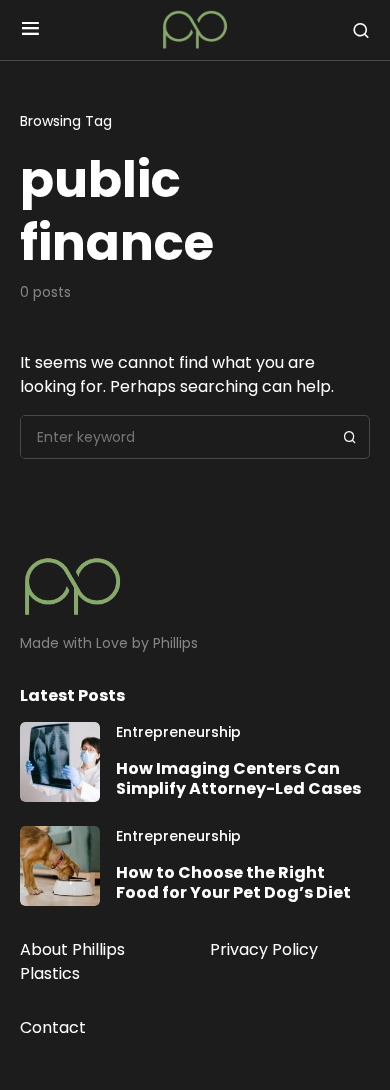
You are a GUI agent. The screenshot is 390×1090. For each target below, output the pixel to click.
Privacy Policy (264, 949)
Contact (53, 1027)
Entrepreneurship (178, 732)
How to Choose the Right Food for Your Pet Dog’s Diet (233, 882)
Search (350, 437)
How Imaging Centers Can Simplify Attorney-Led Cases (238, 778)
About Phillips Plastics (72, 961)
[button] (30, 30)
